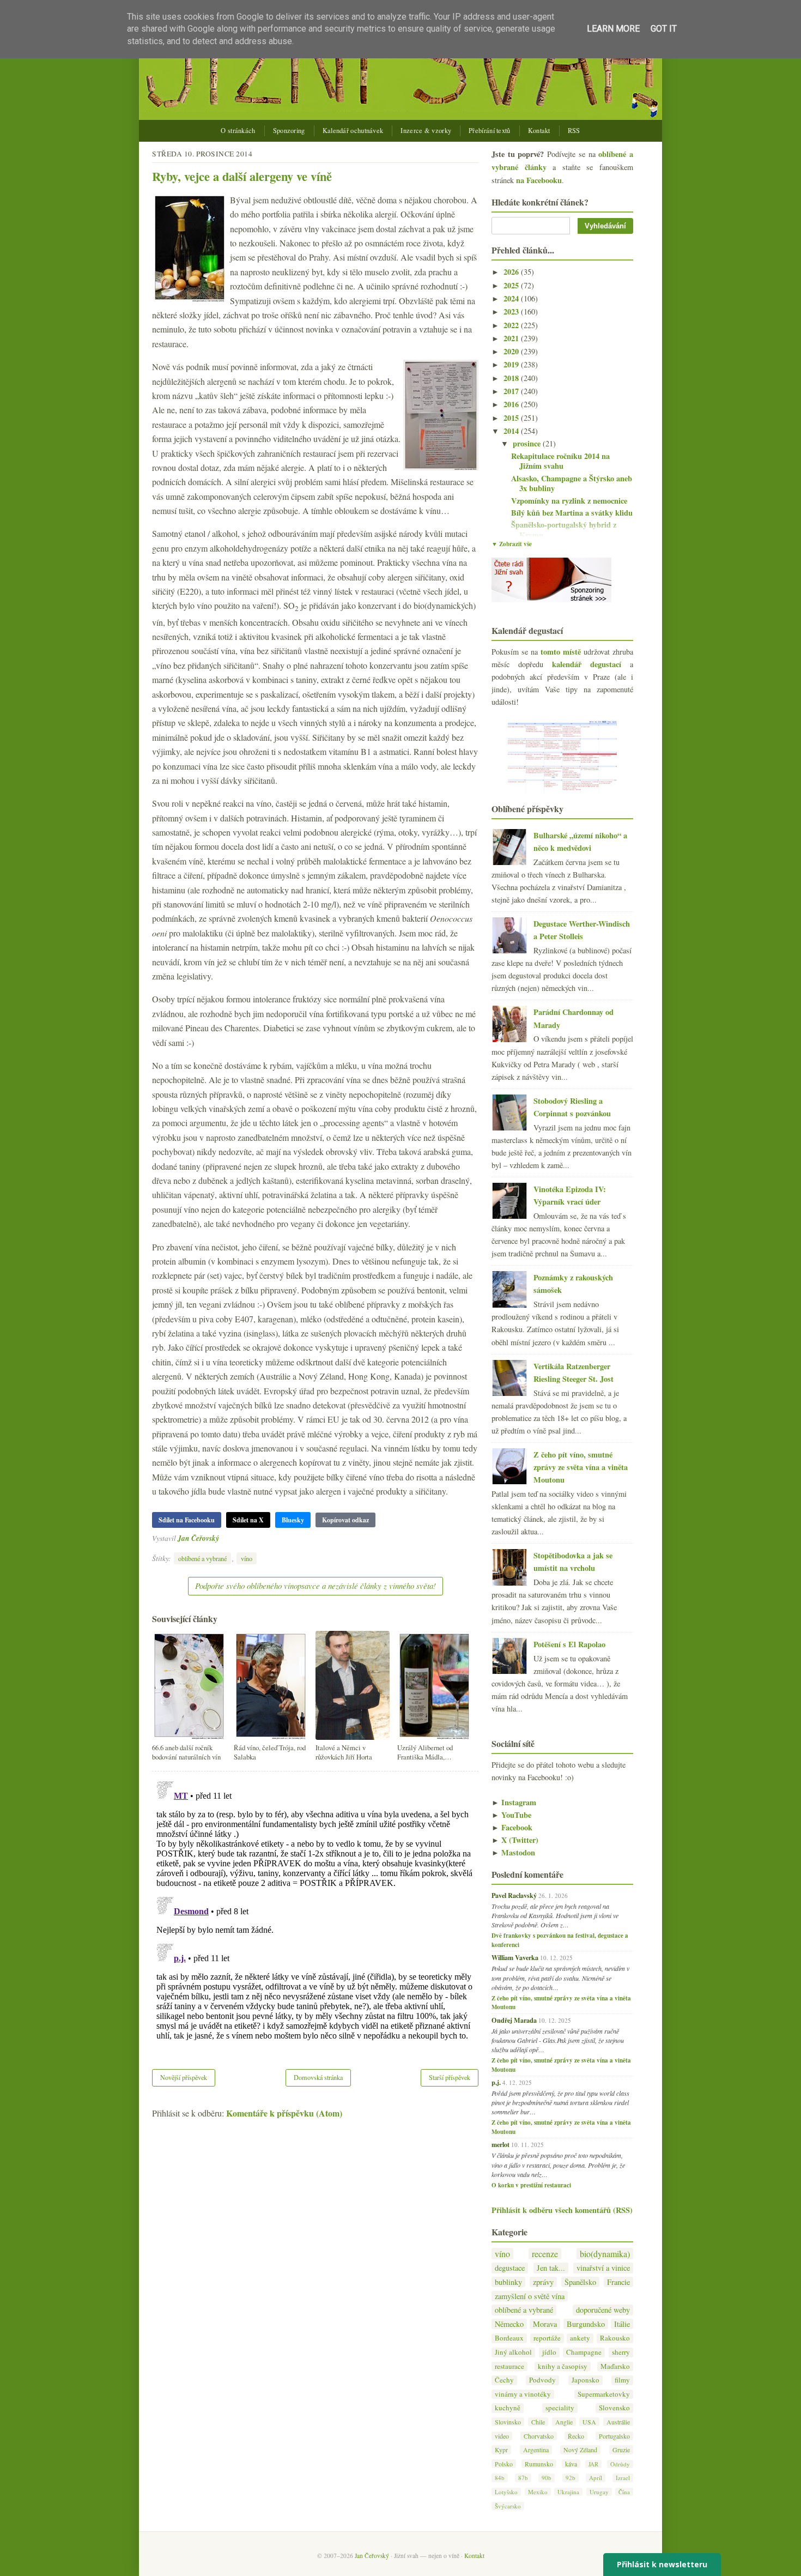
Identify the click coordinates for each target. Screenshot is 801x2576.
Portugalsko (614, 2436)
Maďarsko (615, 2366)
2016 (512, 404)
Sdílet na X (248, 1520)
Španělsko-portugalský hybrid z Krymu (564, 530)
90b (547, 2478)
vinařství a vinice (603, 2268)
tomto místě (561, 652)
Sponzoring (289, 131)
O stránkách (238, 131)
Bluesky (293, 1520)
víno (247, 1558)
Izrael (623, 2478)
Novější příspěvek (184, 2077)
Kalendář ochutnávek (353, 131)
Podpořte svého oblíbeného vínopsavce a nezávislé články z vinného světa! (315, 1586)
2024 (512, 298)
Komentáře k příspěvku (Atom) (284, 2113)
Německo (509, 2324)
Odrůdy (620, 2464)
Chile (538, 2422)
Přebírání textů (490, 131)
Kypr (501, 2450)
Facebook (512, 1827)
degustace (510, 2268)
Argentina (536, 2450)
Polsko (504, 2464)
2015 (512, 418)
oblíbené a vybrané (202, 1558)
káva (571, 2464)
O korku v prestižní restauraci (531, 2185)
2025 (512, 285)
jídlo (549, 2352)
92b (571, 2478)
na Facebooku (539, 180)
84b (500, 2478)
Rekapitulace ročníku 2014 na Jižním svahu (560, 461)
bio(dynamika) (605, 2254)
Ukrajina (568, 2492)
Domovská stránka (318, 2077)
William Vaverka (515, 1957)
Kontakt (539, 131)
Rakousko (615, 2338)
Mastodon (513, 1852)
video (502, 2436)
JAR (593, 2464)
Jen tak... (551, 2268)
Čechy (504, 2380)
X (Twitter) (515, 1840)
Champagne (584, 2352)
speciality (560, 2408)
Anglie (564, 2422)
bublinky (508, 2282)
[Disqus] (315, 1913)
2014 (512, 431)
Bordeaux (509, 2338)
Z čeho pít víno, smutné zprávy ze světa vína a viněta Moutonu (581, 1467)
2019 (512, 364)
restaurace (509, 2366)
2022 (512, 325)
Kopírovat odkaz (345, 1520)
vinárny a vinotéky (523, 2394)
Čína (624, 2492)
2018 (512, 378)
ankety (580, 2338)
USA (589, 2422)
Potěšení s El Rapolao (569, 1644)
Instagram (514, 1802)
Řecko (576, 2436)
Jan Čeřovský (198, 1538)
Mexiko (538, 2492)
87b (523, 2478)
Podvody (542, 2380)
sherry (621, 2352)
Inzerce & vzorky (426, 131)
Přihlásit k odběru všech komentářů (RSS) (562, 2210)
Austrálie (618, 2422)
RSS (574, 131)
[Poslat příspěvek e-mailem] (222, 1538)
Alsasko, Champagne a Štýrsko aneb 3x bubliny (572, 483)
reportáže (547, 2338)
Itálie (622, 2324)
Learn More (613, 29)
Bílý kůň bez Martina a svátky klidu (572, 513)
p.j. (496, 2082)
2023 (512, 312)
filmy (622, 2380)
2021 (512, 338)
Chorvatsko (539, 2436)
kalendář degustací (587, 664)
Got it (664, 29)
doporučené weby (603, 2310)
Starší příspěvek (450, 2077)
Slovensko (614, 2408)
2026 (512, 272)
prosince (528, 443)
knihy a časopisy (563, 2366)
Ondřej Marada (514, 2020)
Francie (618, 2282)
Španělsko (580, 2282)
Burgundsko (586, 2324)
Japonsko (585, 2380)
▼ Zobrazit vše (512, 544)
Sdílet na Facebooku (187, 1520)
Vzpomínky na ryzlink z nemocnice (569, 501)
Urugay (599, 2492)
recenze (545, 2254)
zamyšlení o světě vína (530, 2296)
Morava (545, 2324)
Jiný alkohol (513, 2352)
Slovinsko (508, 2422)
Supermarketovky (604, 2394)
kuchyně (508, 2408)
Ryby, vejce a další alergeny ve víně (242, 176)
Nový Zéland (580, 2450)
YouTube (511, 1815)
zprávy (543, 2282)
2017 (512, 391)
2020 (512, 351)
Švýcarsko (508, 2506)
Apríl (596, 2478)
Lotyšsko (506, 2492)
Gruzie (621, 2450)
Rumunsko (539, 2464)
